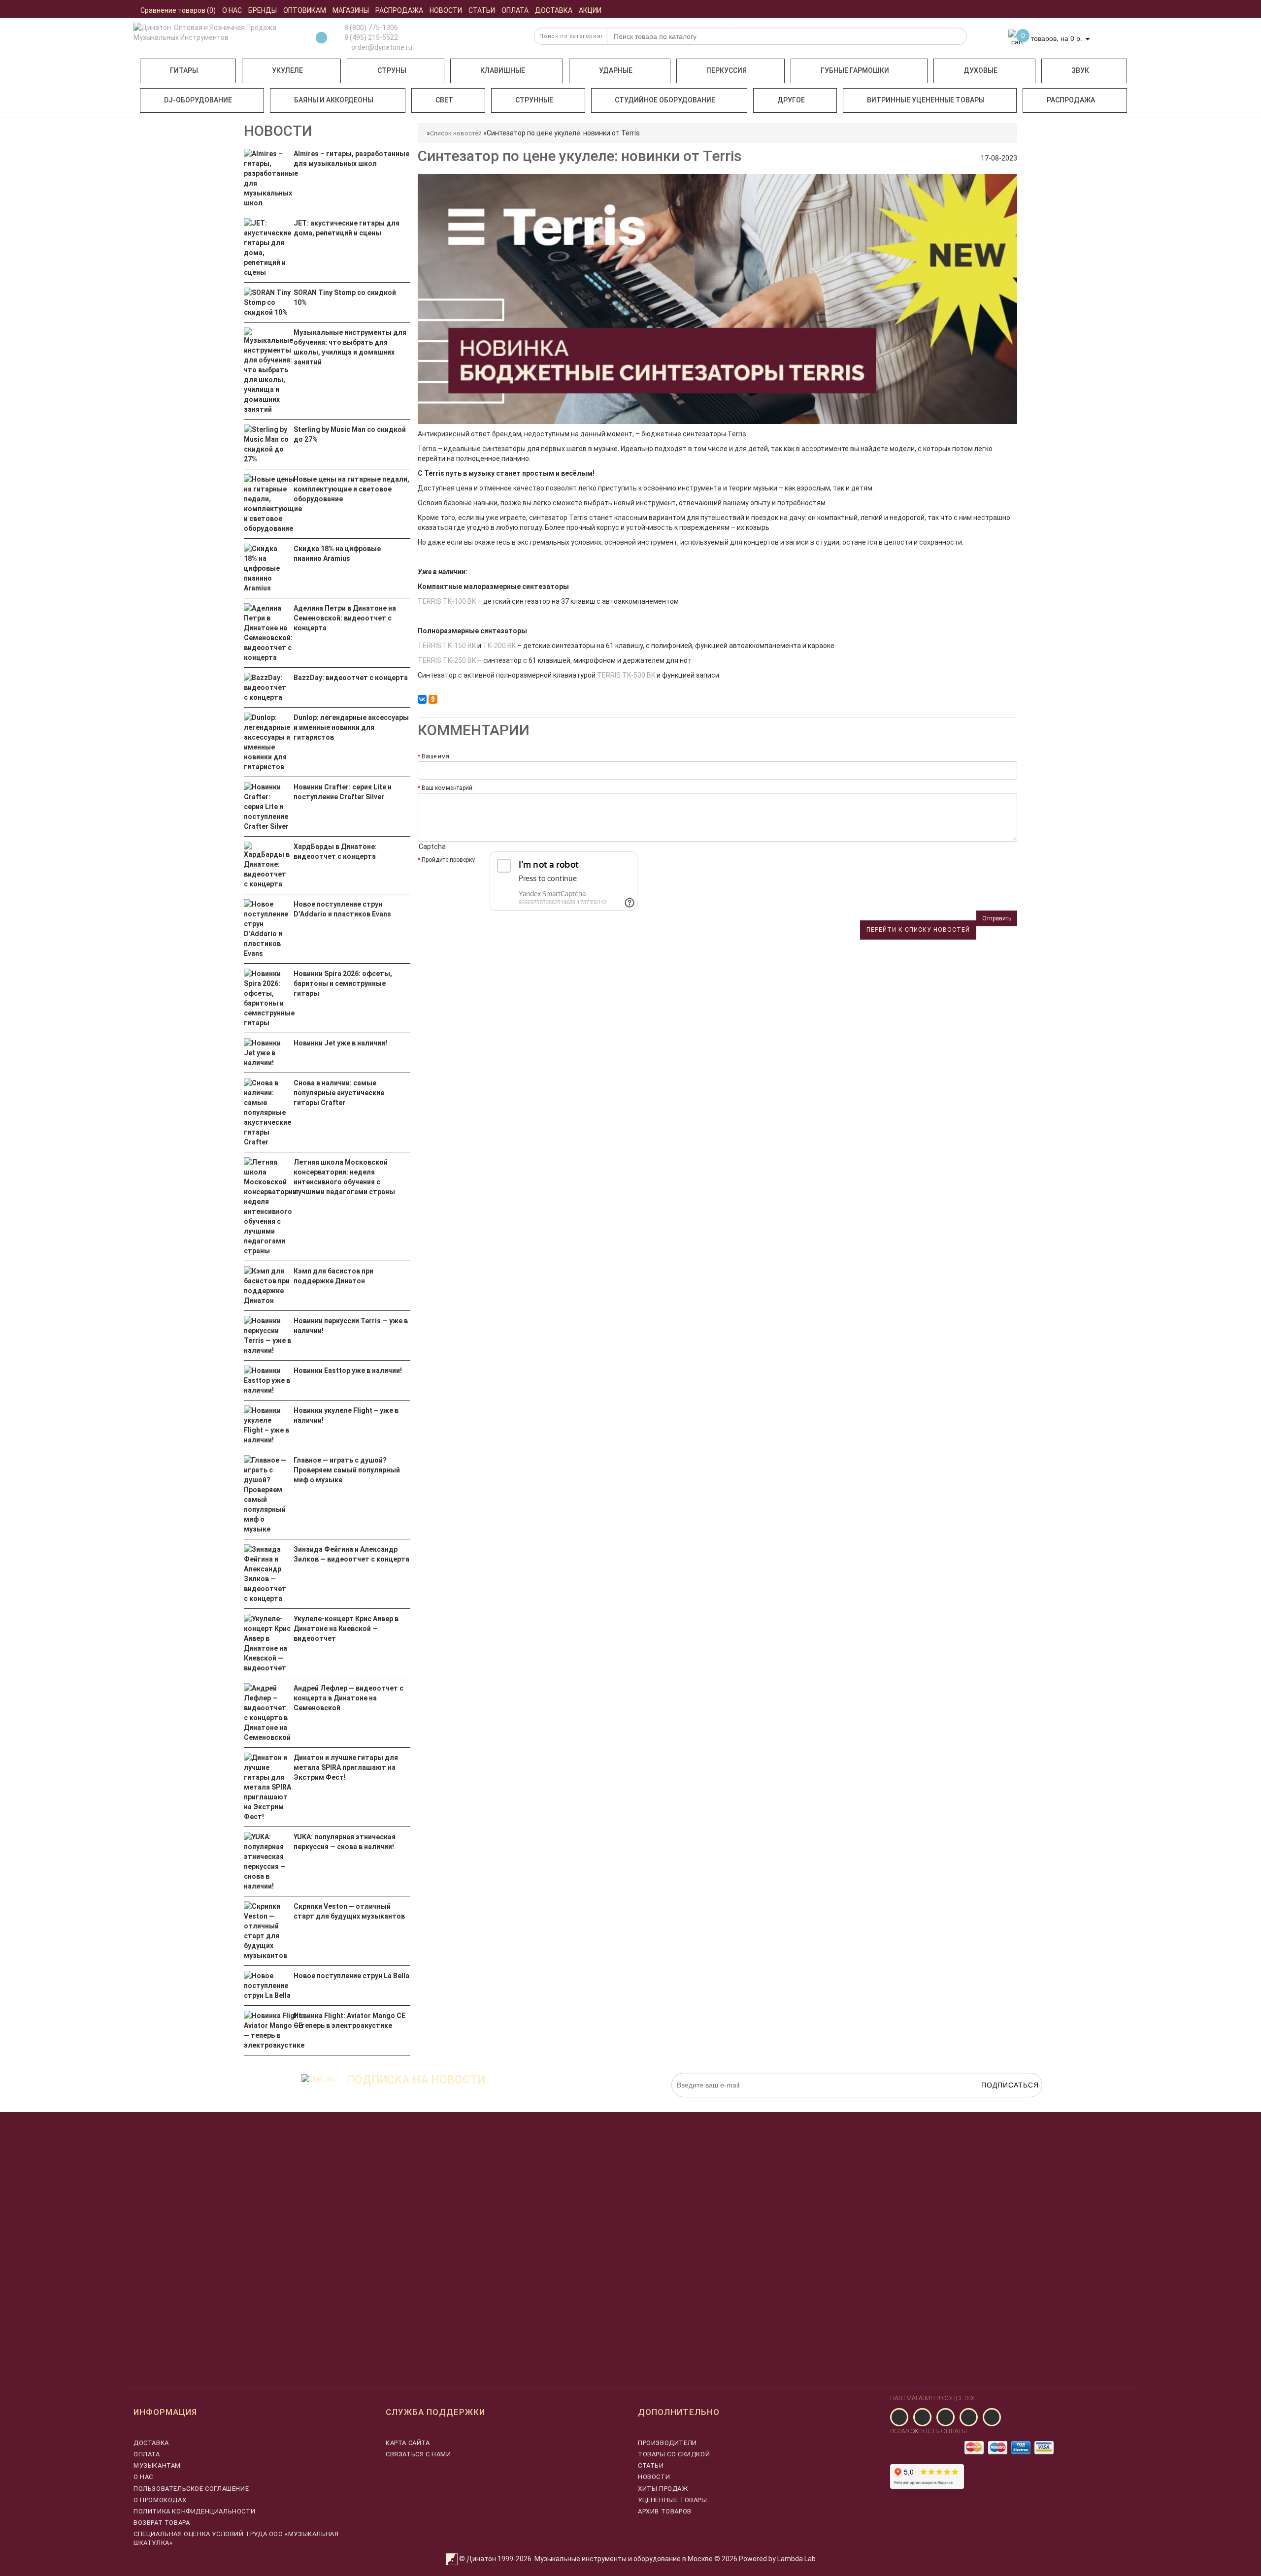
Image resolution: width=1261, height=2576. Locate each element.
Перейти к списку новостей (918, 930)
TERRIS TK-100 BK (447, 601)
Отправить (997, 918)
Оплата (147, 2454)
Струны (392, 70)
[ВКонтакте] (422, 699)
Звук (1080, 70)
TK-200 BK (499, 646)
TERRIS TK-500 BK (626, 675)
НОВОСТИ (654, 2477)
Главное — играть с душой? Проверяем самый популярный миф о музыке (347, 1470)
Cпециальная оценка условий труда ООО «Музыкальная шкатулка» (236, 2538)
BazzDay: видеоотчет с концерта (351, 678)
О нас (143, 2477)
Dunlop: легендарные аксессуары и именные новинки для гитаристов (351, 727)
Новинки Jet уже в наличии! (340, 1043)
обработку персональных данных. (996, 2102)
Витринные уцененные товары (926, 100)
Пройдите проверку (448, 860)
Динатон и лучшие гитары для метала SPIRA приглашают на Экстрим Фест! (346, 1767)
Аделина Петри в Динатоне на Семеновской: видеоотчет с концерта (345, 618)
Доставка (151, 2443)
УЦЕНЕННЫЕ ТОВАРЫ (673, 2500)
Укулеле (287, 70)
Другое (791, 100)
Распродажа (1071, 100)
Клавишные (503, 70)
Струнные (534, 100)
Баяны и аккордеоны (334, 100)
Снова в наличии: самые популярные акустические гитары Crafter (339, 1093)
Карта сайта (408, 2443)
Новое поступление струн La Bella (351, 1976)
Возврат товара (162, 2523)
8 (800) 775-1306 (371, 28)
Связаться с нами (418, 2454)
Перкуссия (727, 70)
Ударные (616, 70)
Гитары (184, 70)
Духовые (980, 70)
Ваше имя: (436, 756)
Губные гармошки (855, 70)
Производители (667, 2443)
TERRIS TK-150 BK (447, 646)
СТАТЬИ (651, 2465)
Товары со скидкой (674, 2454)
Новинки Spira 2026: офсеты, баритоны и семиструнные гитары (343, 983)
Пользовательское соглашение (191, 2489)
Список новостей (456, 133)
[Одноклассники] (433, 699)
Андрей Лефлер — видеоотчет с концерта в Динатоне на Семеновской (348, 1698)
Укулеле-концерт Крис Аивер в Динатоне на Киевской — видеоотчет (346, 1629)
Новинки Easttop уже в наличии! (348, 1370)
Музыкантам (157, 2465)
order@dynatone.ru (381, 47)
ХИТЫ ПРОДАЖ (663, 2489)
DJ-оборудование (198, 100)
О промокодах (160, 2500)
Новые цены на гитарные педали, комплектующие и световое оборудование (351, 489)
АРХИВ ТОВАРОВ (665, 2511)
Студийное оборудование (665, 100)
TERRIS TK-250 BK (447, 660)
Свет (444, 100)
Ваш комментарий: (448, 788)
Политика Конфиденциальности (194, 2511)
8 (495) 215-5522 (371, 37)
